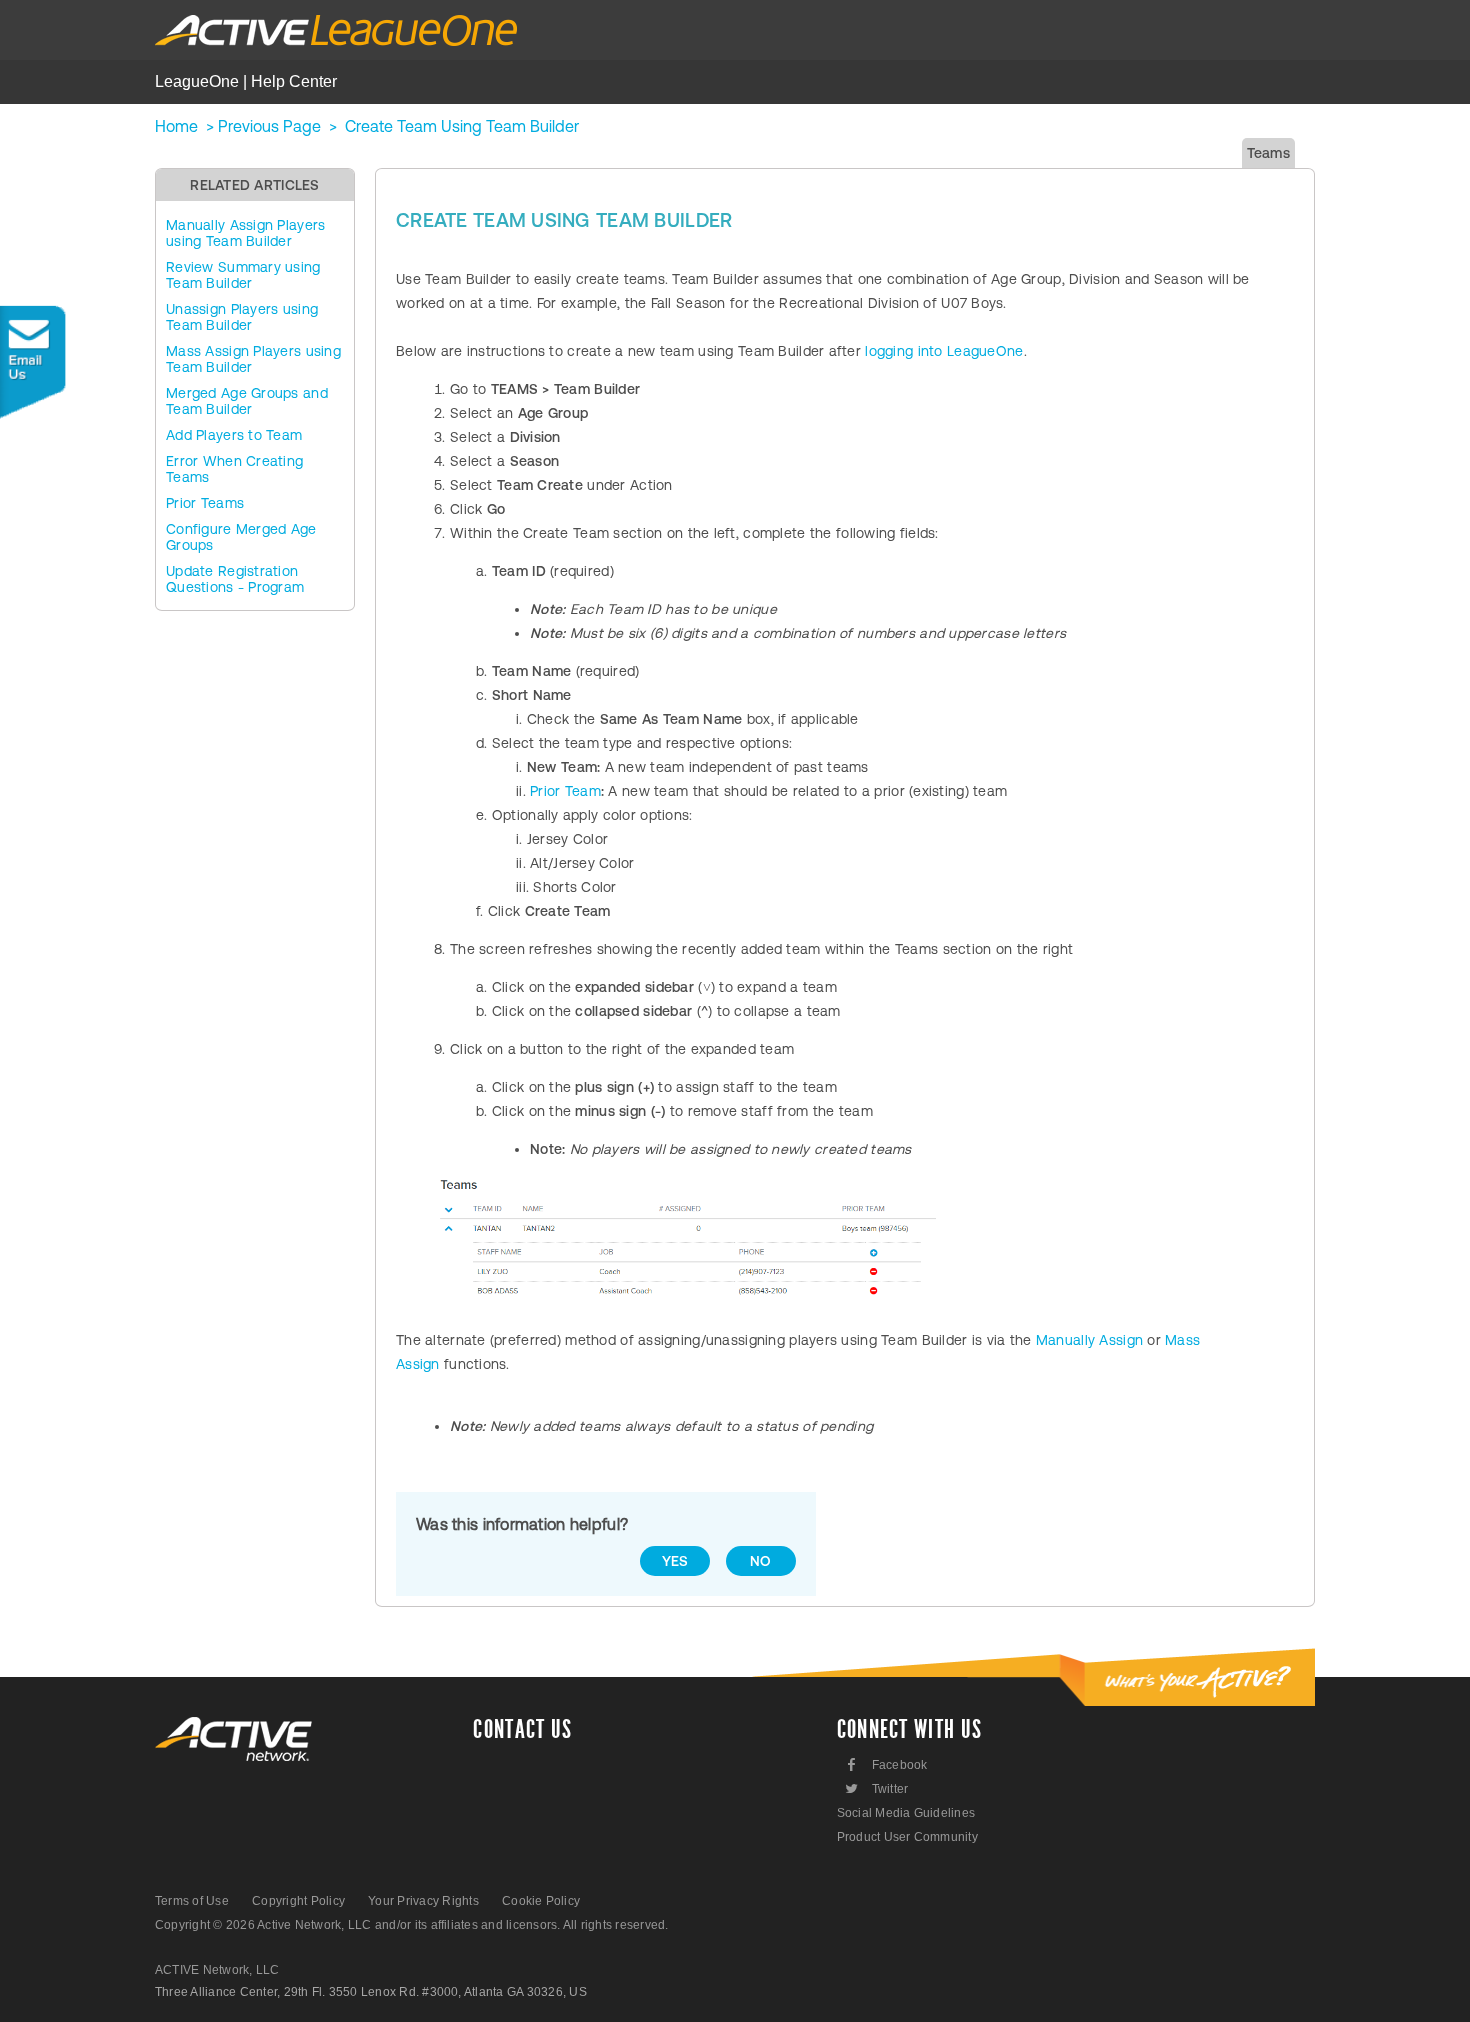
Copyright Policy (298, 1901)
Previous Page (269, 126)
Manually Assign (1089, 1340)
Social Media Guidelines (906, 1813)
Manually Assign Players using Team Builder (245, 233)
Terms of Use (192, 1901)
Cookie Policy (541, 1901)
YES (675, 1561)
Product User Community (907, 1837)
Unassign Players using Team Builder (242, 317)
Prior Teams (205, 503)
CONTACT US (522, 1730)
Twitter (875, 1788)
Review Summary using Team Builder (243, 275)
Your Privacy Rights (423, 1901)
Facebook (887, 1764)
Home (176, 126)
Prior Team (565, 791)
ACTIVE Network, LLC (217, 1970)
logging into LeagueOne (944, 351)
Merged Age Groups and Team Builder (247, 401)
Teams (1268, 153)
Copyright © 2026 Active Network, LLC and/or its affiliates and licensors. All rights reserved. (412, 1925)
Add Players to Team (234, 435)
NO (761, 1561)
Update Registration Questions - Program (235, 579)
